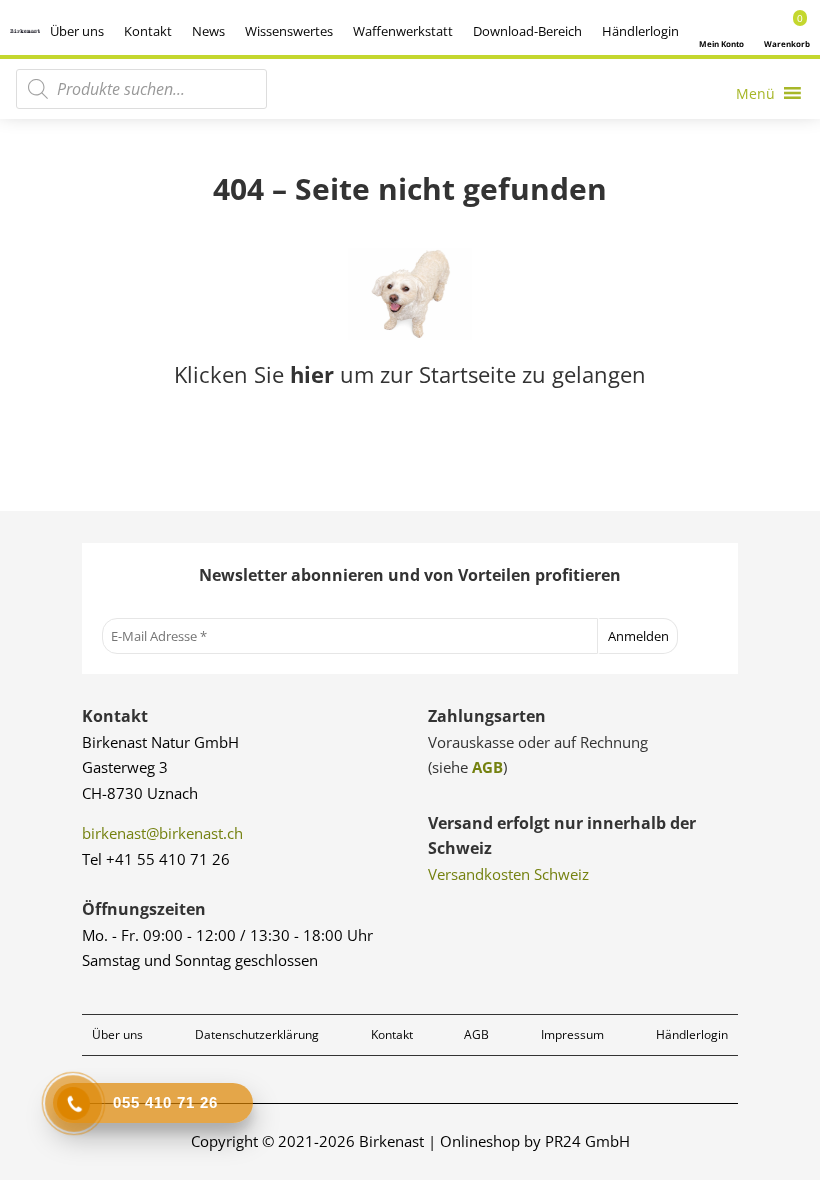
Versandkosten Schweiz (508, 874)
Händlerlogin (640, 31)
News (208, 31)
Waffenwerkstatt (403, 31)
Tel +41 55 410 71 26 (156, 859)
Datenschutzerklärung (257, 1034)
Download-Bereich (527, 31)
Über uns (77, 31)
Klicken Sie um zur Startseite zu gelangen (410, 374)
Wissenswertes (289, 31)
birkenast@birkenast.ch (162, 833)
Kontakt (148, 31)
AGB (487, 767)
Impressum (572, 1034)
